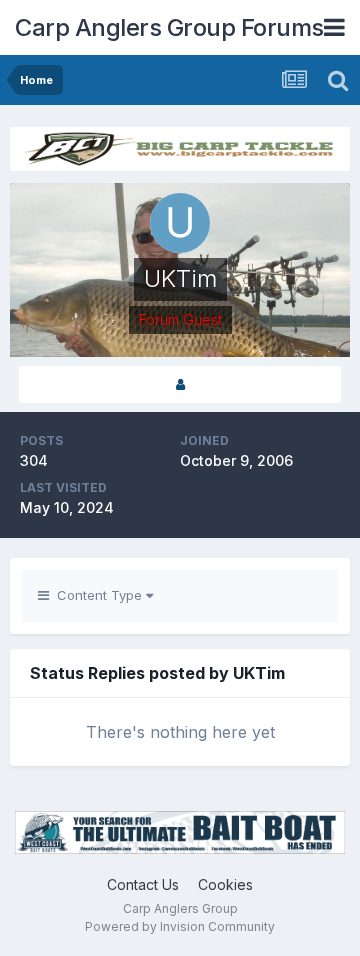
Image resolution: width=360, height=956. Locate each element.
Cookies (225, 884)
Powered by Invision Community (180, 926)
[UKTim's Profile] (180, 384)
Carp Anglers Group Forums (169, 27)
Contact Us (143, 884)
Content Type (97, 595)
